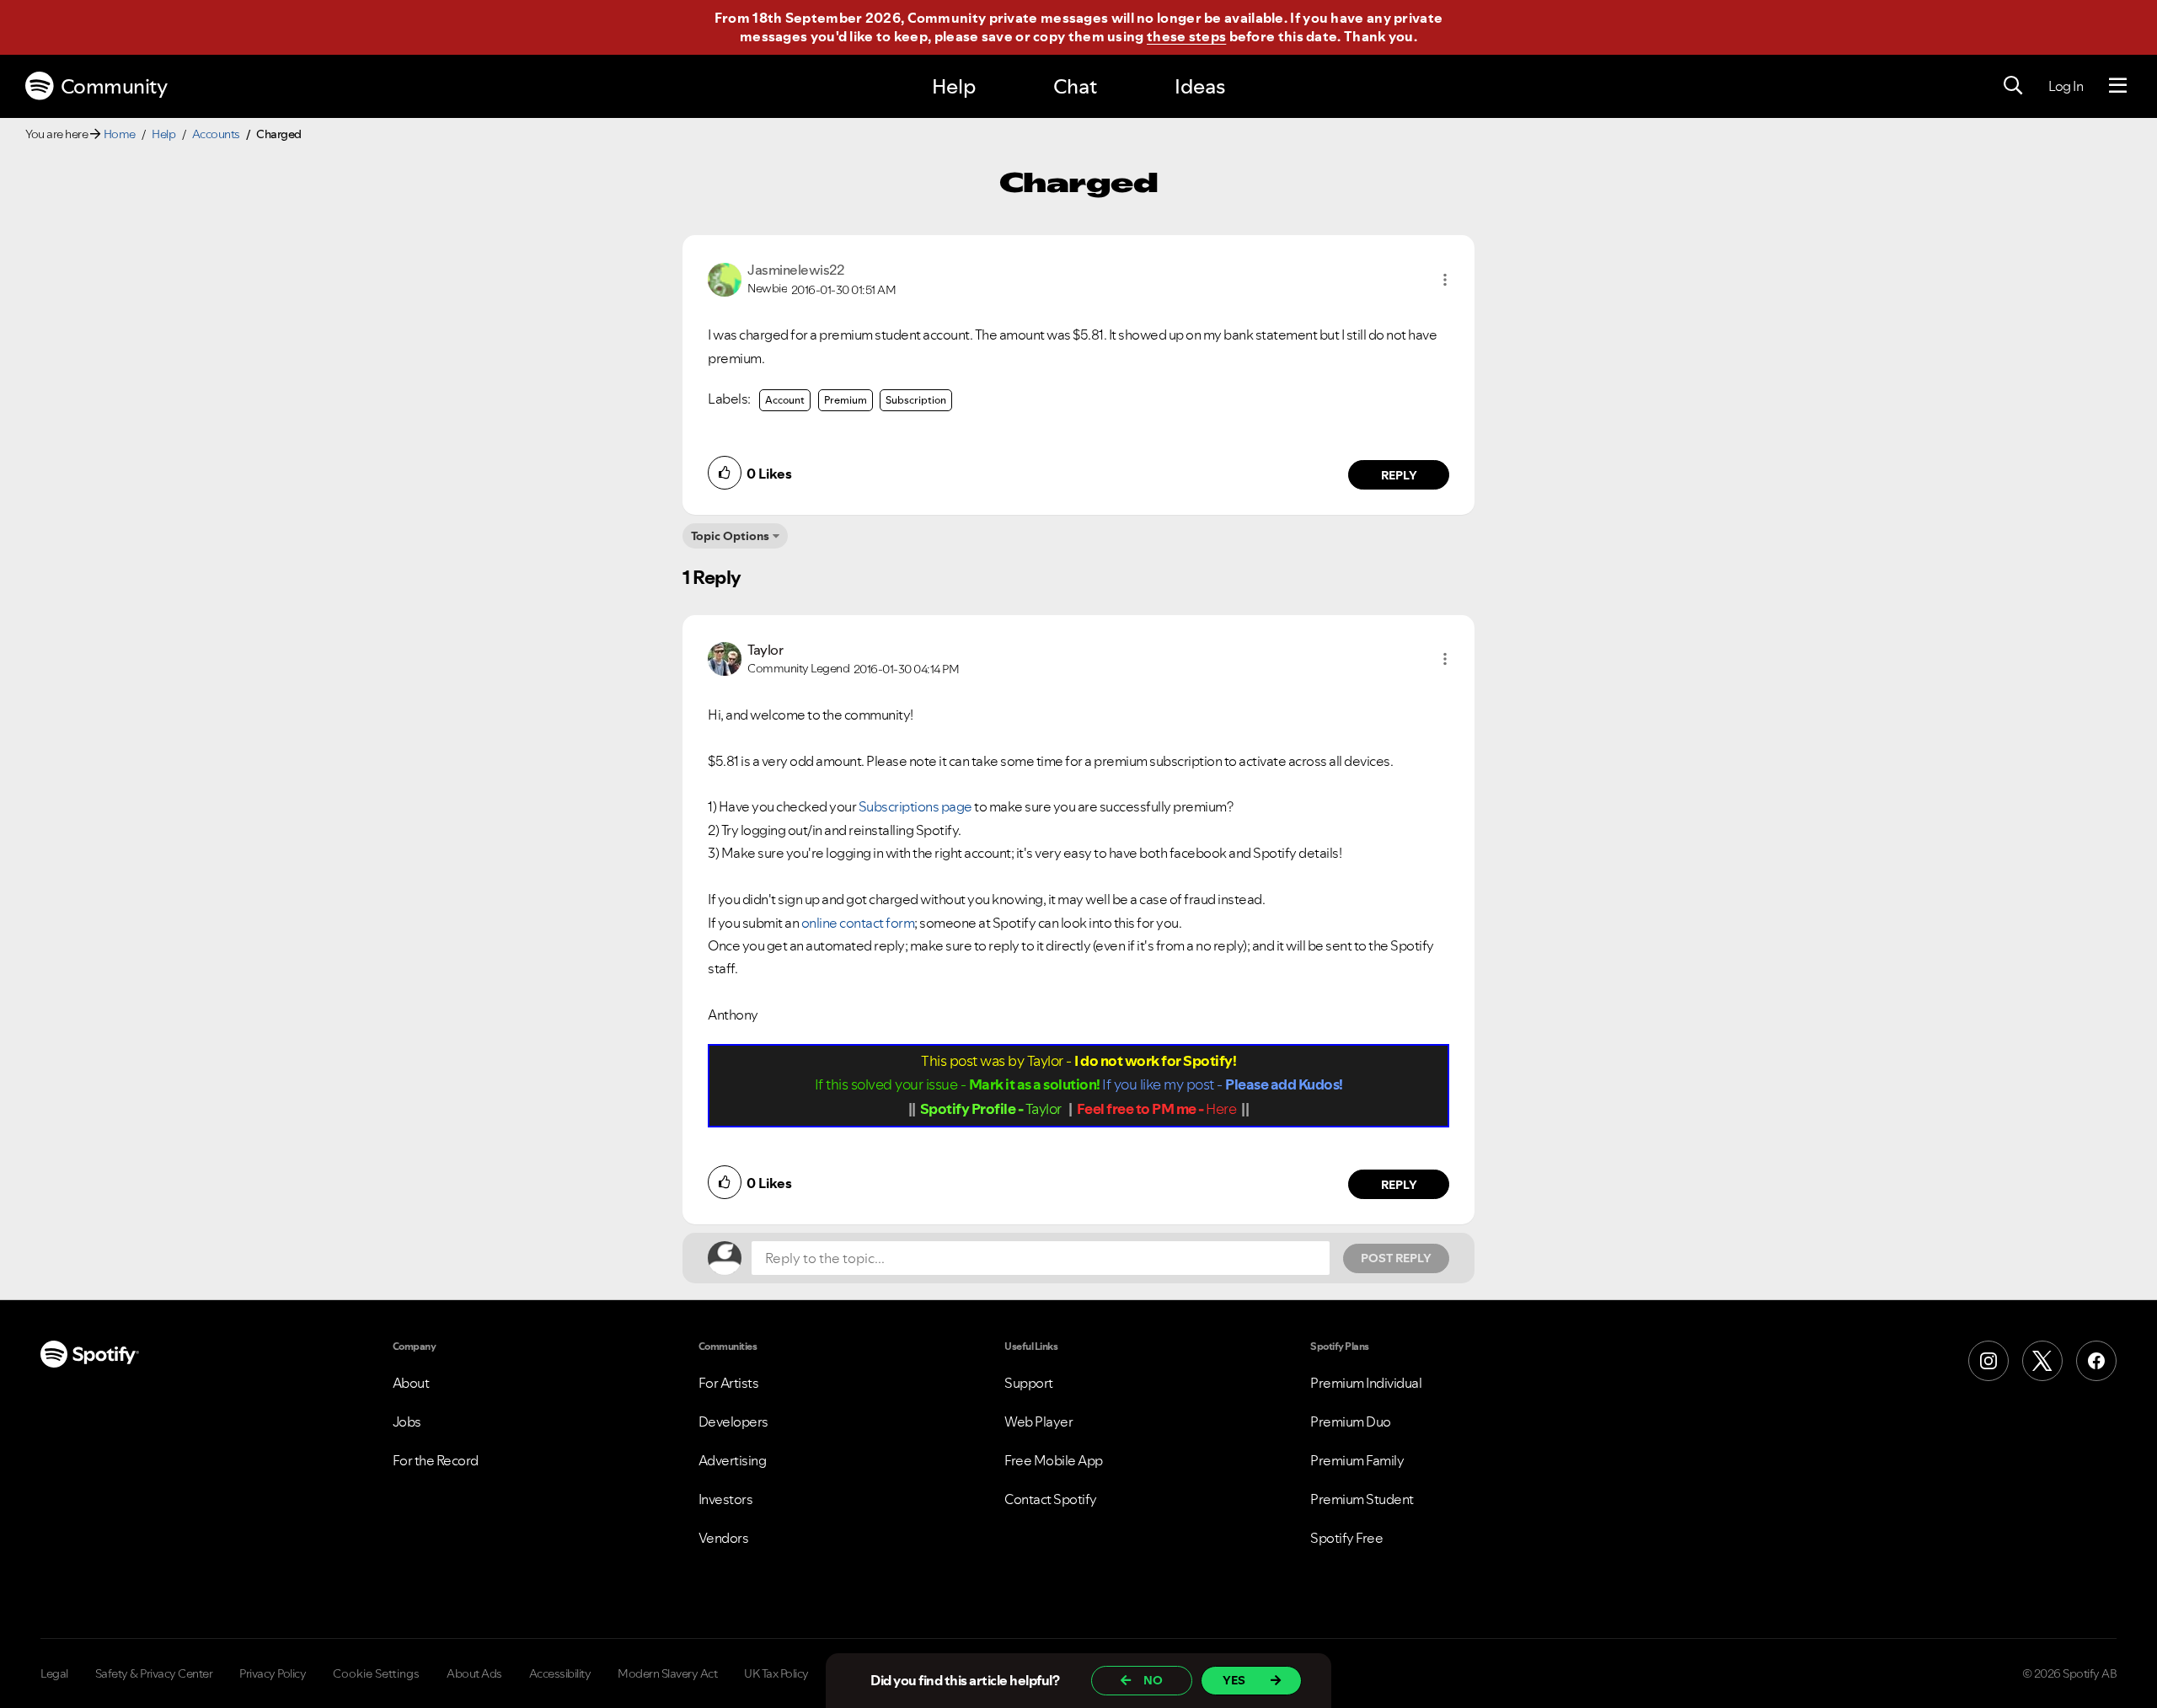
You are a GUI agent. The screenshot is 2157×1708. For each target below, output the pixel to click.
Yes (1234, 1680)
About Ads (474, 1673)
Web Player (1038, 1422)
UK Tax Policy (776, 1673)
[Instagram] (1988, 1361)
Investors (726, 1499)
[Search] (2013, 86)
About (411, 1383)
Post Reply (1396, 1258)
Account (785, 400)
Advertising (733, 1460)
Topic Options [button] (730, 536)
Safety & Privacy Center (154, 1673)
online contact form (858, 923)
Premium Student (1362, 1499)
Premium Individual (1366, 1383)
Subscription (916, 400)
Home (120, 134)
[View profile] (725, 278)
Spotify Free (1346, 1538)
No (1153, 1680)
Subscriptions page (915, 806)
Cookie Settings (376, 1673)
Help (954, 86)
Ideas (1200, 86)
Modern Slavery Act (667, 1673)
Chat (1075, 86)
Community (114, 86)
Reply (1399, 475)
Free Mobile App (1054, 1460)
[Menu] (2118, 86)
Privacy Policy (273, 1673)
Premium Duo (1351, 1422)
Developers (733, 1422)
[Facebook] (2096, 1361)
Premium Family (1357, 1460)
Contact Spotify (1051, 1499)
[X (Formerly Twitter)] (2042, 1361)
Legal (54, 1673)
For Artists (729, 1383)
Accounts (216, 134)
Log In (2066, 86)
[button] (1445, 280)
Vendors (724, 1538)
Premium (846, 400)
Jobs (407, 1422)
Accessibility (560, 1673)
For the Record (436, 1460)
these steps (1186, 36)
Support (1029, 1383)
